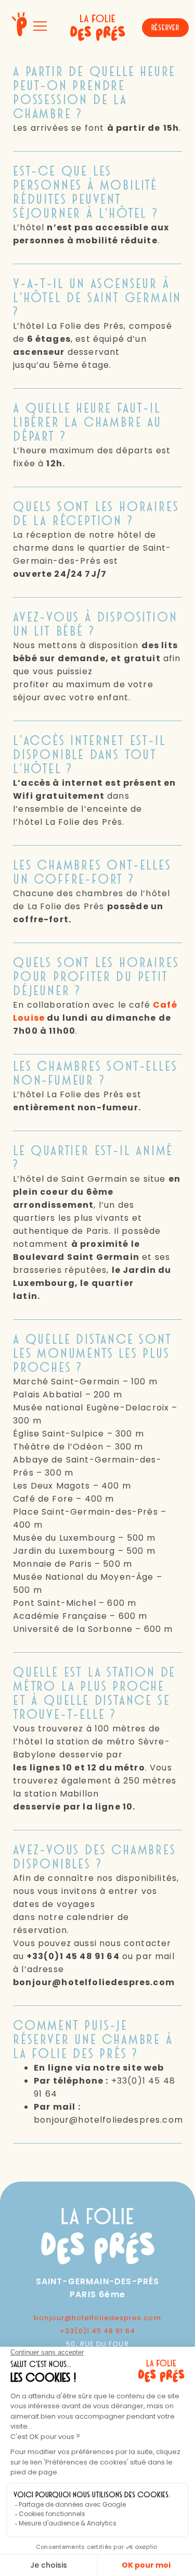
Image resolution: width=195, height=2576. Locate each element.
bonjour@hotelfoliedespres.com (97, 2318)
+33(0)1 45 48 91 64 (97, 2331)
